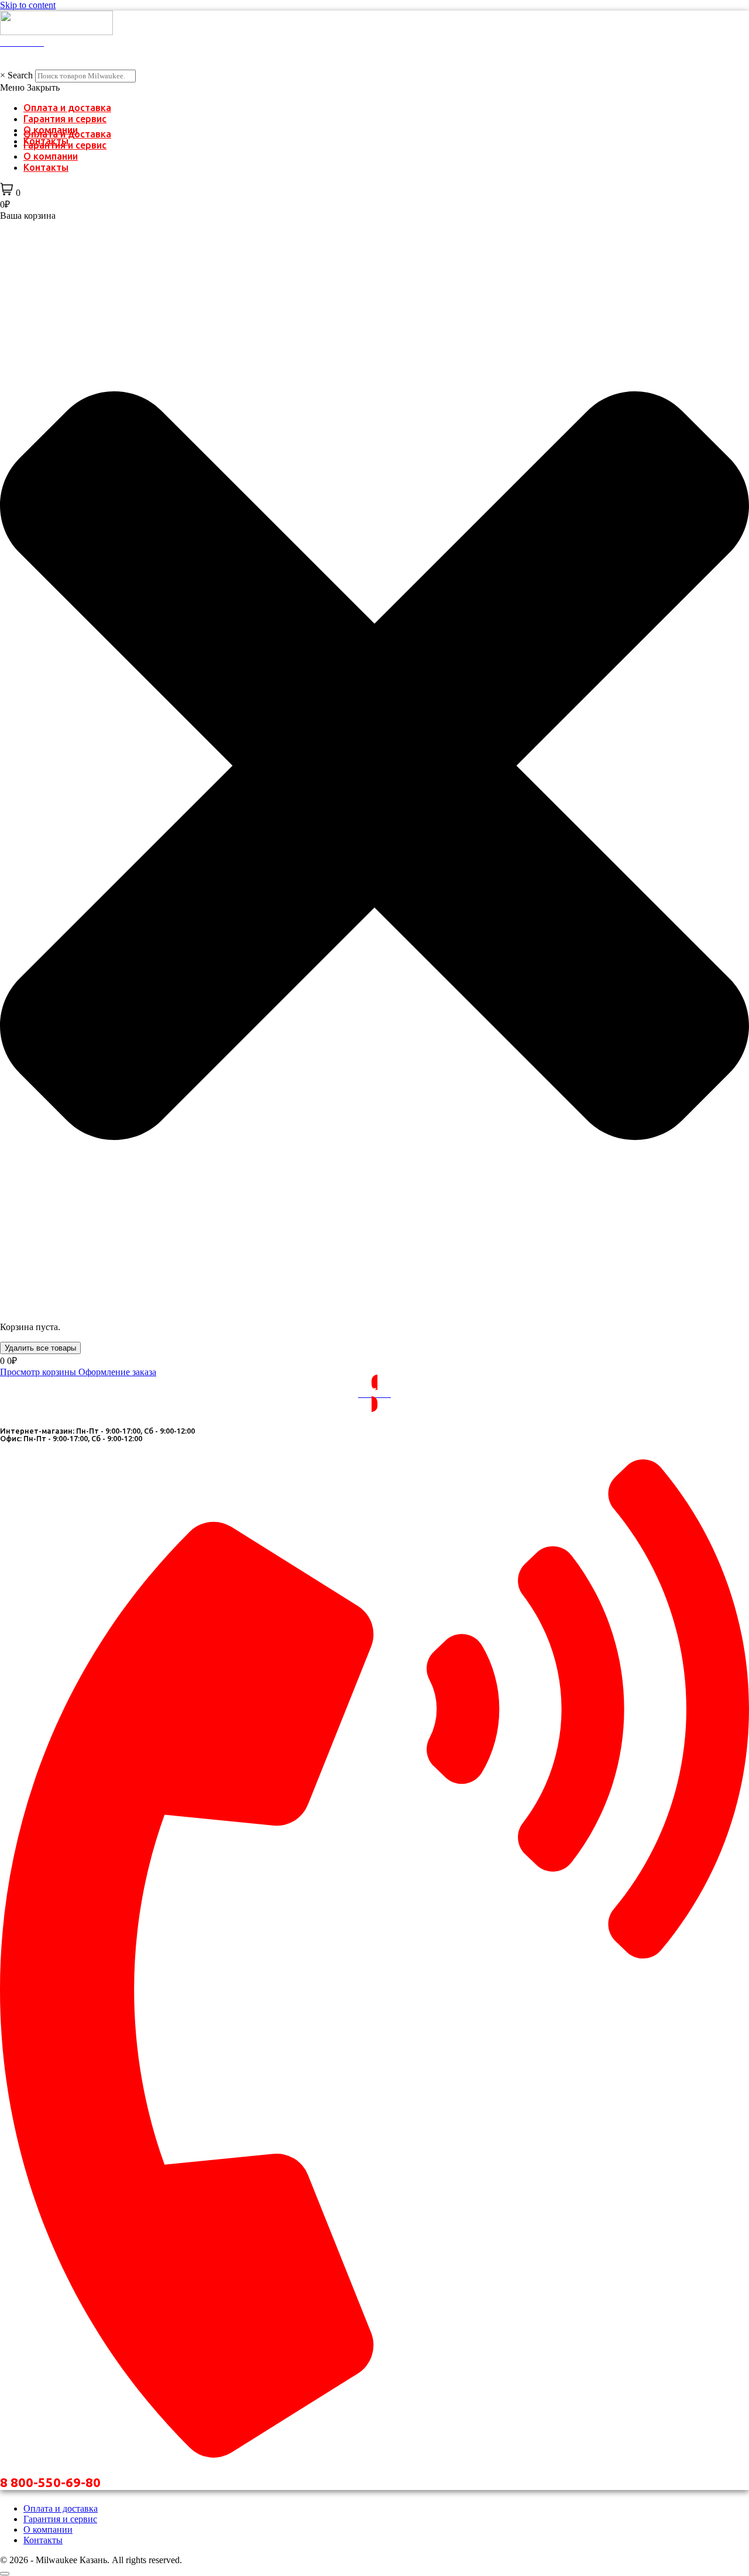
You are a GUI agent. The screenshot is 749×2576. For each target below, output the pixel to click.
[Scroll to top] (5, 2574)
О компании (51, 156)
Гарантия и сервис (65, 119)
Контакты (46, 167)
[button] (374, 88)
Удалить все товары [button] (40, 1348)
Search (20, 75)
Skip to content (28, 5)
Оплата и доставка (67, 108)
